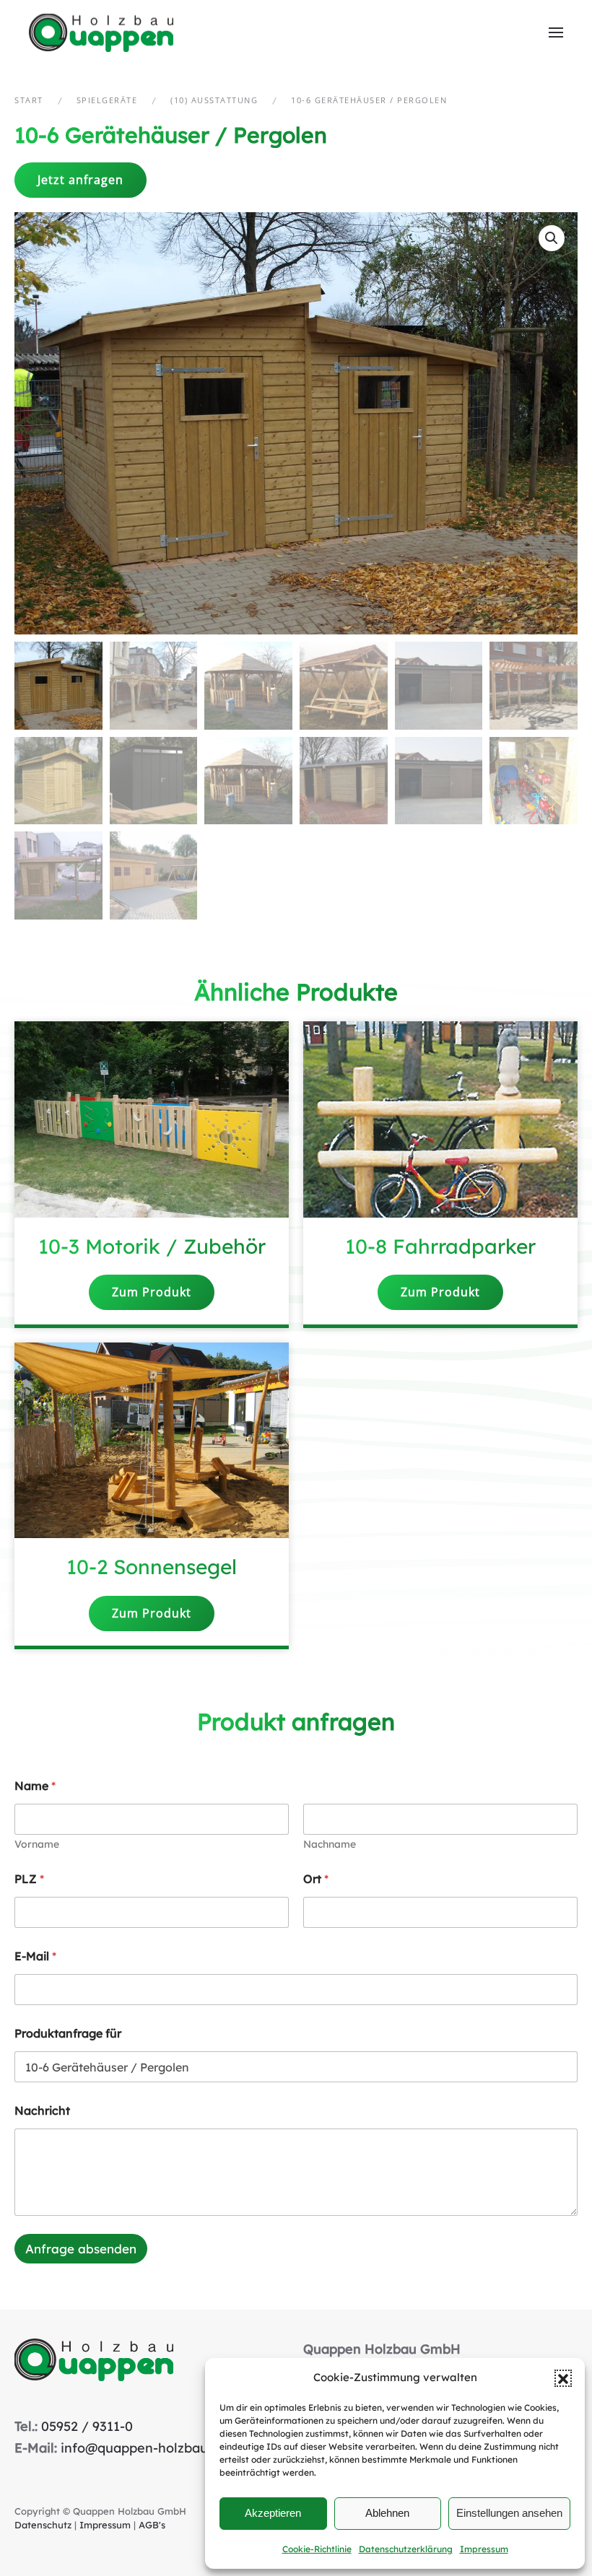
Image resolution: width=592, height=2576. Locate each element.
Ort (316, 1879)
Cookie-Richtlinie (317, 2549)
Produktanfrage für (68, 2034)
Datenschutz (43, 2525)
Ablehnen (387, 2513)
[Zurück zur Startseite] (103, 32)
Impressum (484, 2549)
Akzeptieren (273, 2513)
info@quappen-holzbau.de (144, 2448)
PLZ (29, 1879)
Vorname (37, 1844)
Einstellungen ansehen (509, 2513)
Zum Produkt (152, 1292)
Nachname (330, 1844)
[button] (563, 2378)
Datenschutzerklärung (406, 2549)
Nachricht (42, 2111)
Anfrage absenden (81, 2249)
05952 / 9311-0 (87, 2426)
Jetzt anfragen (80, 180)
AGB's (152, 2525)
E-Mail (35, 1956)
